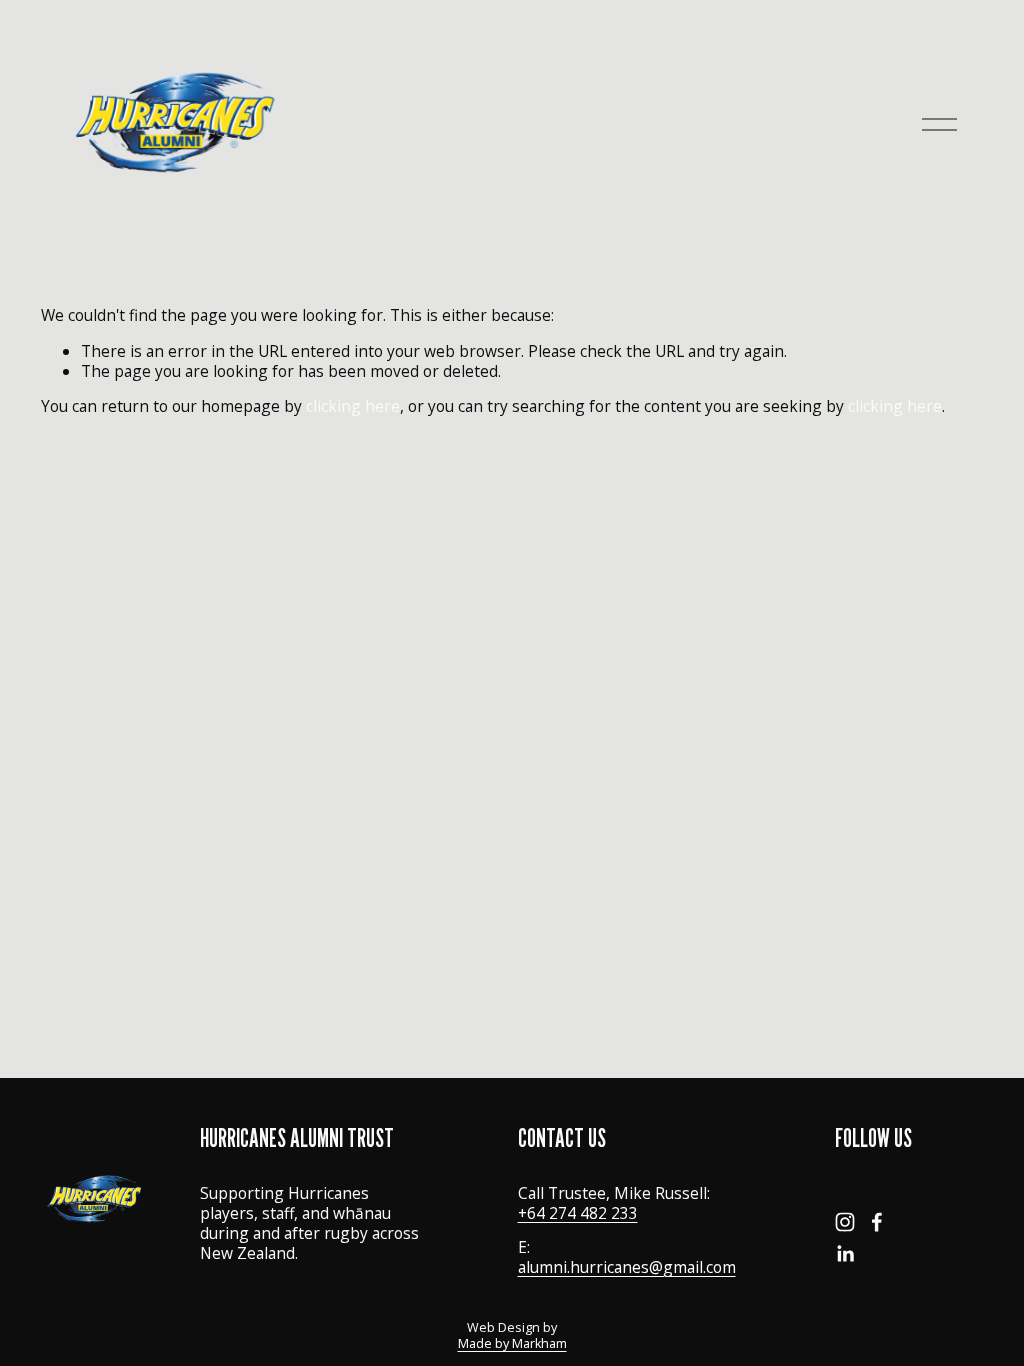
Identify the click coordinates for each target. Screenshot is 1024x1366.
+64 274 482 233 (578, 1213)
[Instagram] (845, 1222)
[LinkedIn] (845, 1254)
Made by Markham (512, 1344)
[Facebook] (877, 1222)
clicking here (353, 406)
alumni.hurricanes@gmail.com (627, 1267)
